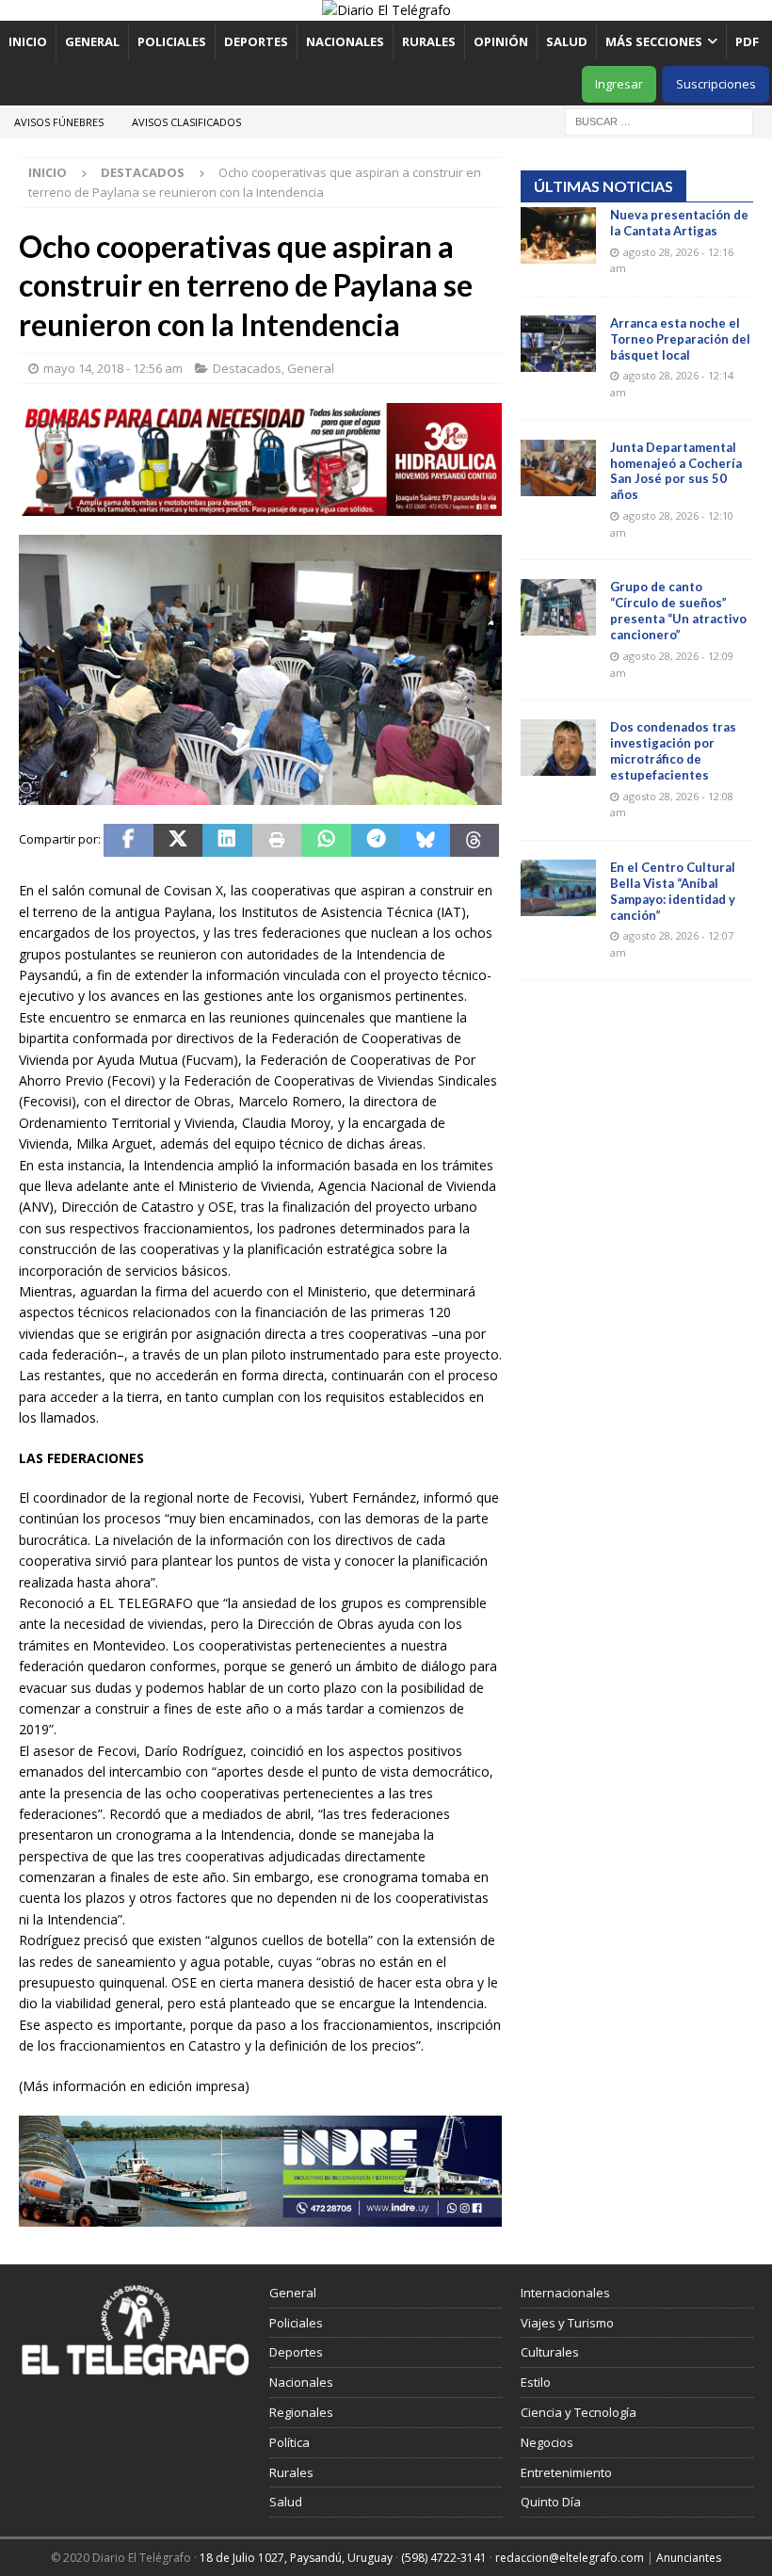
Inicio (28, 41)
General (92, 41)
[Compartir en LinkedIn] (227, 841)
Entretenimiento (566, 2472)
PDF (748, 41)
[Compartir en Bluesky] (425, 841)
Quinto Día (551, 2502)
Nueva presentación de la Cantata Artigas (679, 223)
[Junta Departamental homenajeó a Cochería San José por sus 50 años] (558, 468)
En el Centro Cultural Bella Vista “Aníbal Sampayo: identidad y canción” (673, 891)
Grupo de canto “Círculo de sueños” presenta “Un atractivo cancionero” (678, 611)
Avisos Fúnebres (59, 122)
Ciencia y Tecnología (579, 2412)
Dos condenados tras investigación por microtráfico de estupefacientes (673, 751)
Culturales (550, 2352)
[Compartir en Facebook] (129, 841)
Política (289, 2442)
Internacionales (565, 2293)
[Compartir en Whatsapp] (326, 841)
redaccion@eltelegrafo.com (570, 2558)
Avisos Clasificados (186, 122)
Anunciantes (689, 2558)
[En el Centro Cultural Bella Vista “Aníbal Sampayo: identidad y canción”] (558, 888)
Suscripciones (716, 84)
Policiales (172, 41)
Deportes (256, 41)
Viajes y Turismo (567, 2323)
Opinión (501, 41)
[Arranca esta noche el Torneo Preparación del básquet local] (558, 344)
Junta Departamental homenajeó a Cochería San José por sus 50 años (676, 471)
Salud (567, 41)
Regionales (301, 2412)
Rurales (429, 41)
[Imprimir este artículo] (277, 841)
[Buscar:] (659, 120)
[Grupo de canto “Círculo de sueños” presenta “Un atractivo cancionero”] (558, 607)
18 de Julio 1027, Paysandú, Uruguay (296, 2558)
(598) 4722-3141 (444, 2558)
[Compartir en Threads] (475, 841)
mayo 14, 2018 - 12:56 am (113, 368)
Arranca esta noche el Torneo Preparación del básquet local (680, 339)
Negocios (547, 2442)
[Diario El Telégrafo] (386, 10)
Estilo (536, 2382)
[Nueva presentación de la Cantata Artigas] (558, 235)
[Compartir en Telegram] (376, 841)
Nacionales (345, 41)
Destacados (247, 368)
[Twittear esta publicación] (178, 841)
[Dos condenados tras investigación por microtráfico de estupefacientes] (558, 748)
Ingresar (619, 84)
